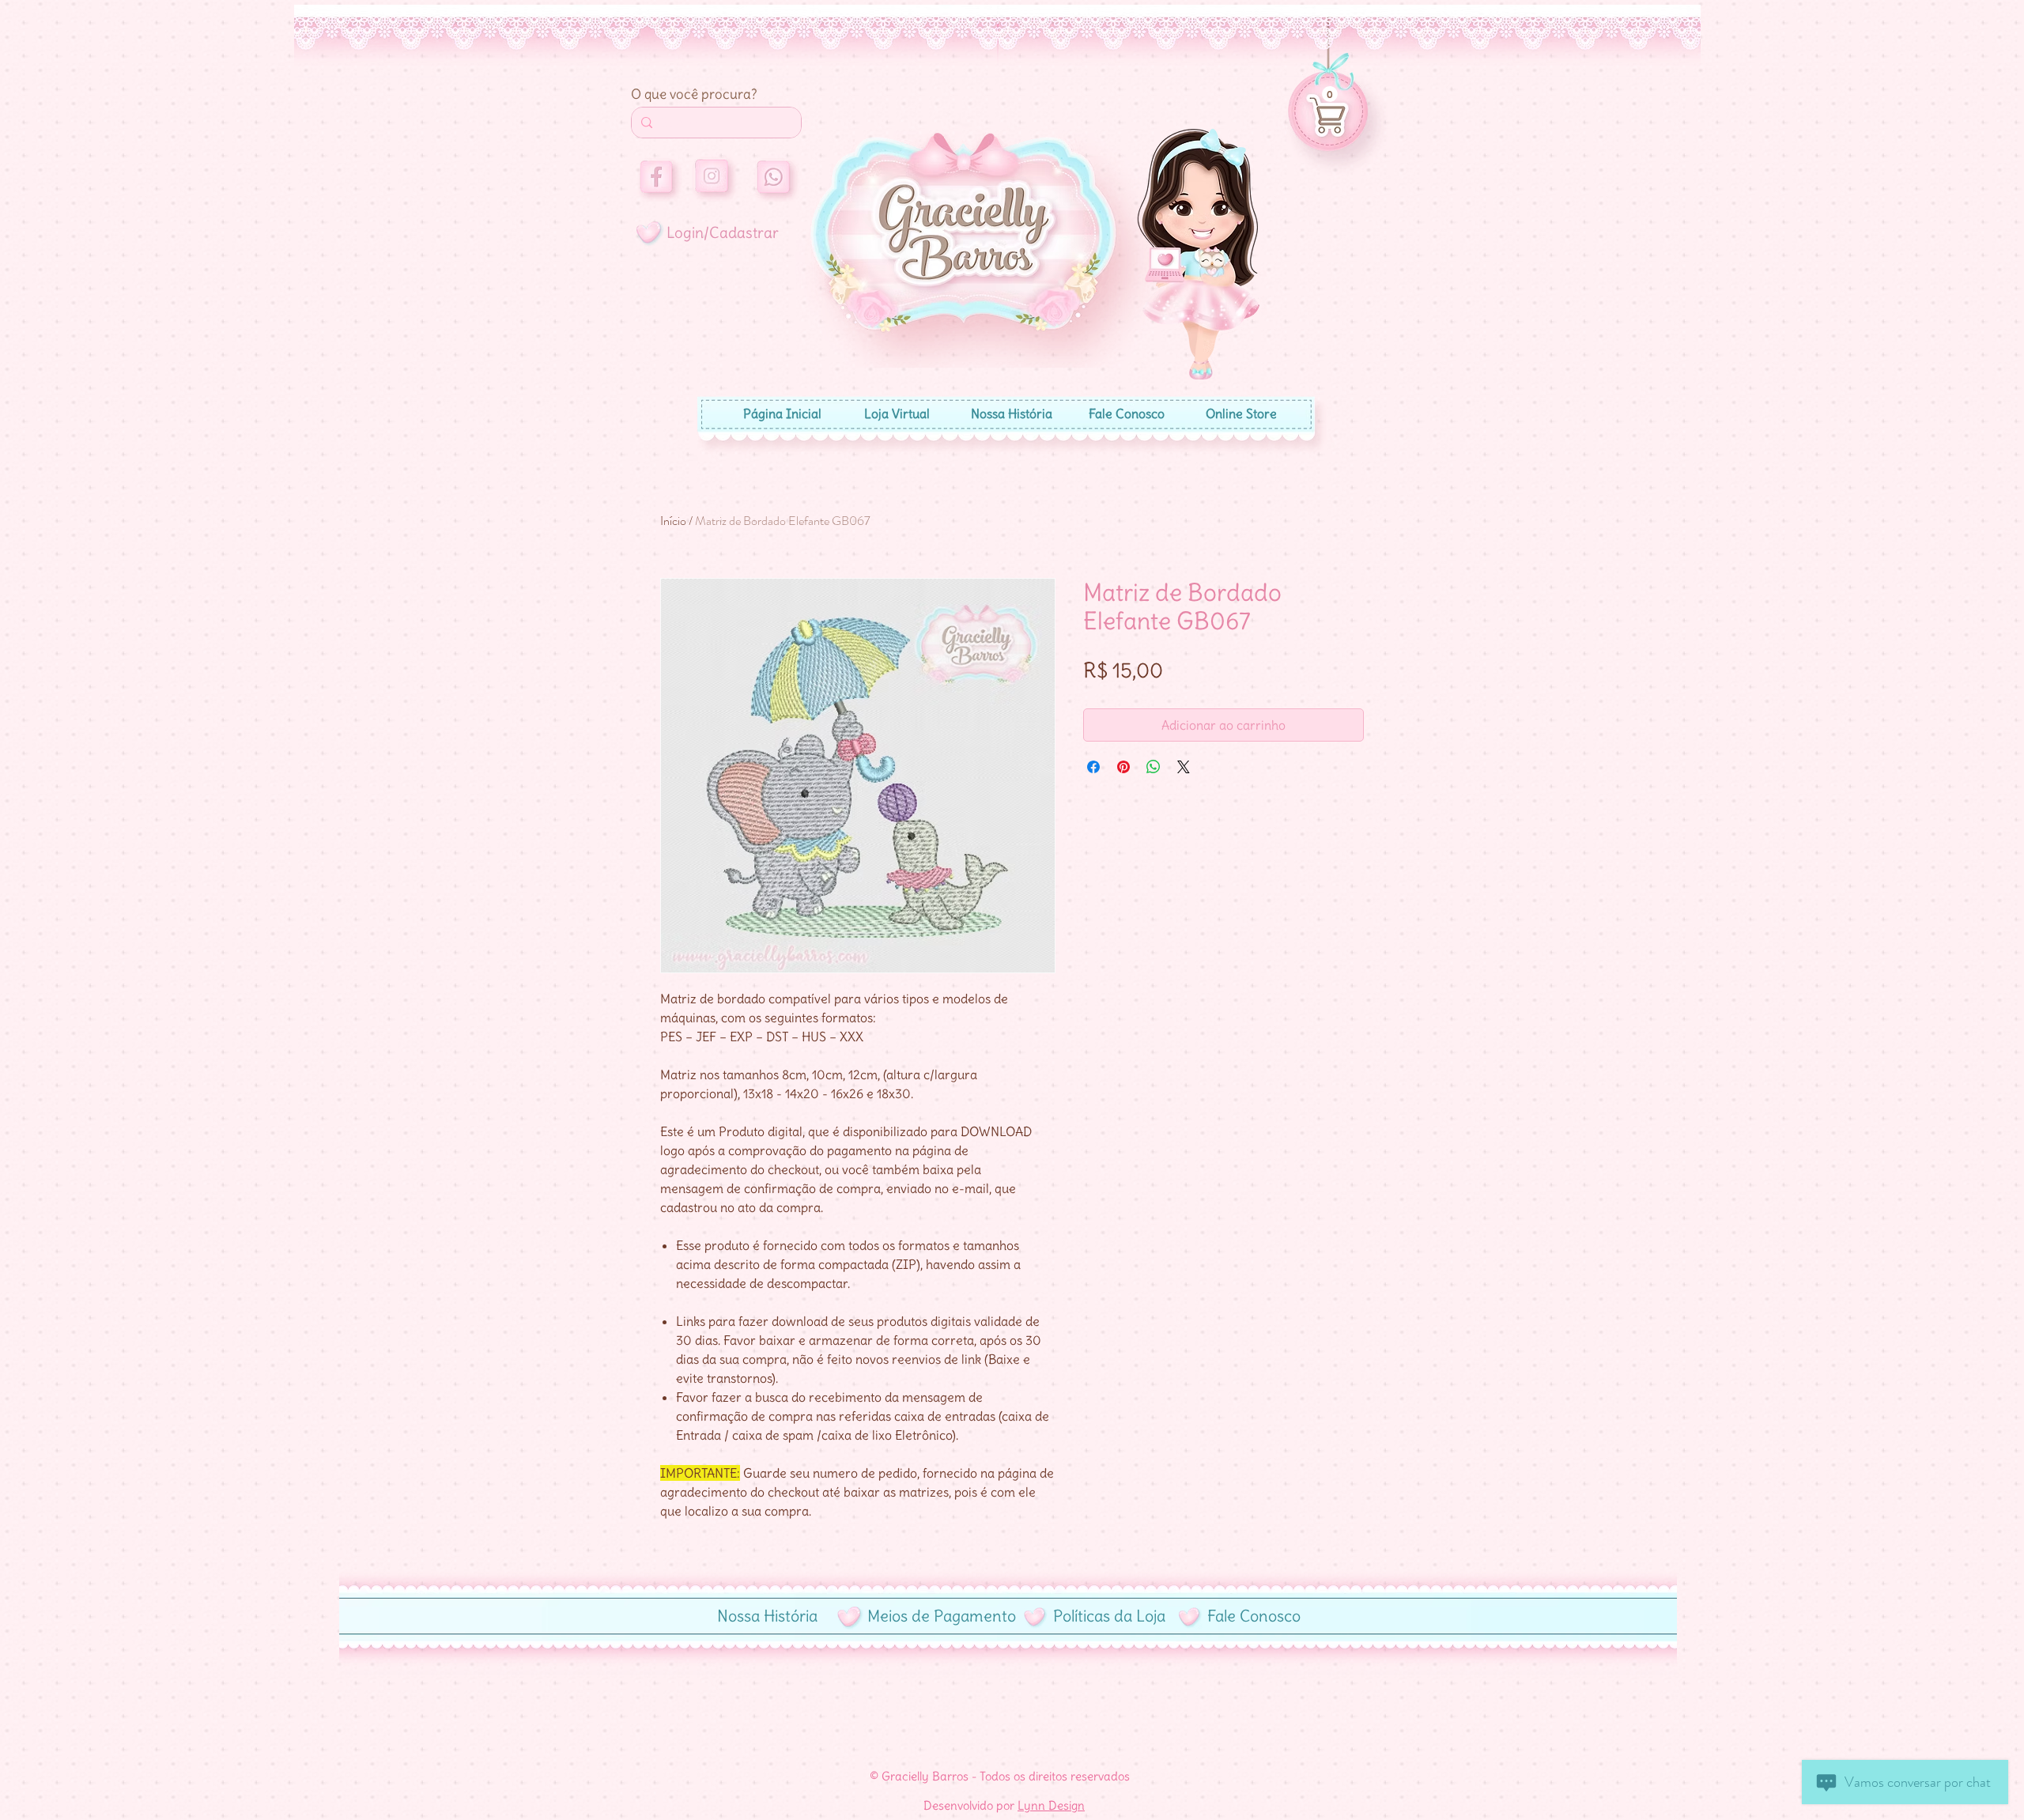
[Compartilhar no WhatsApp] (1154, 767)
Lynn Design (1051, 1805)
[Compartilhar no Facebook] (1093, 767)
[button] (1330, 94)
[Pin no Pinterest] (1123, 767)
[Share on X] (1184, 767)
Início (673, 521)
